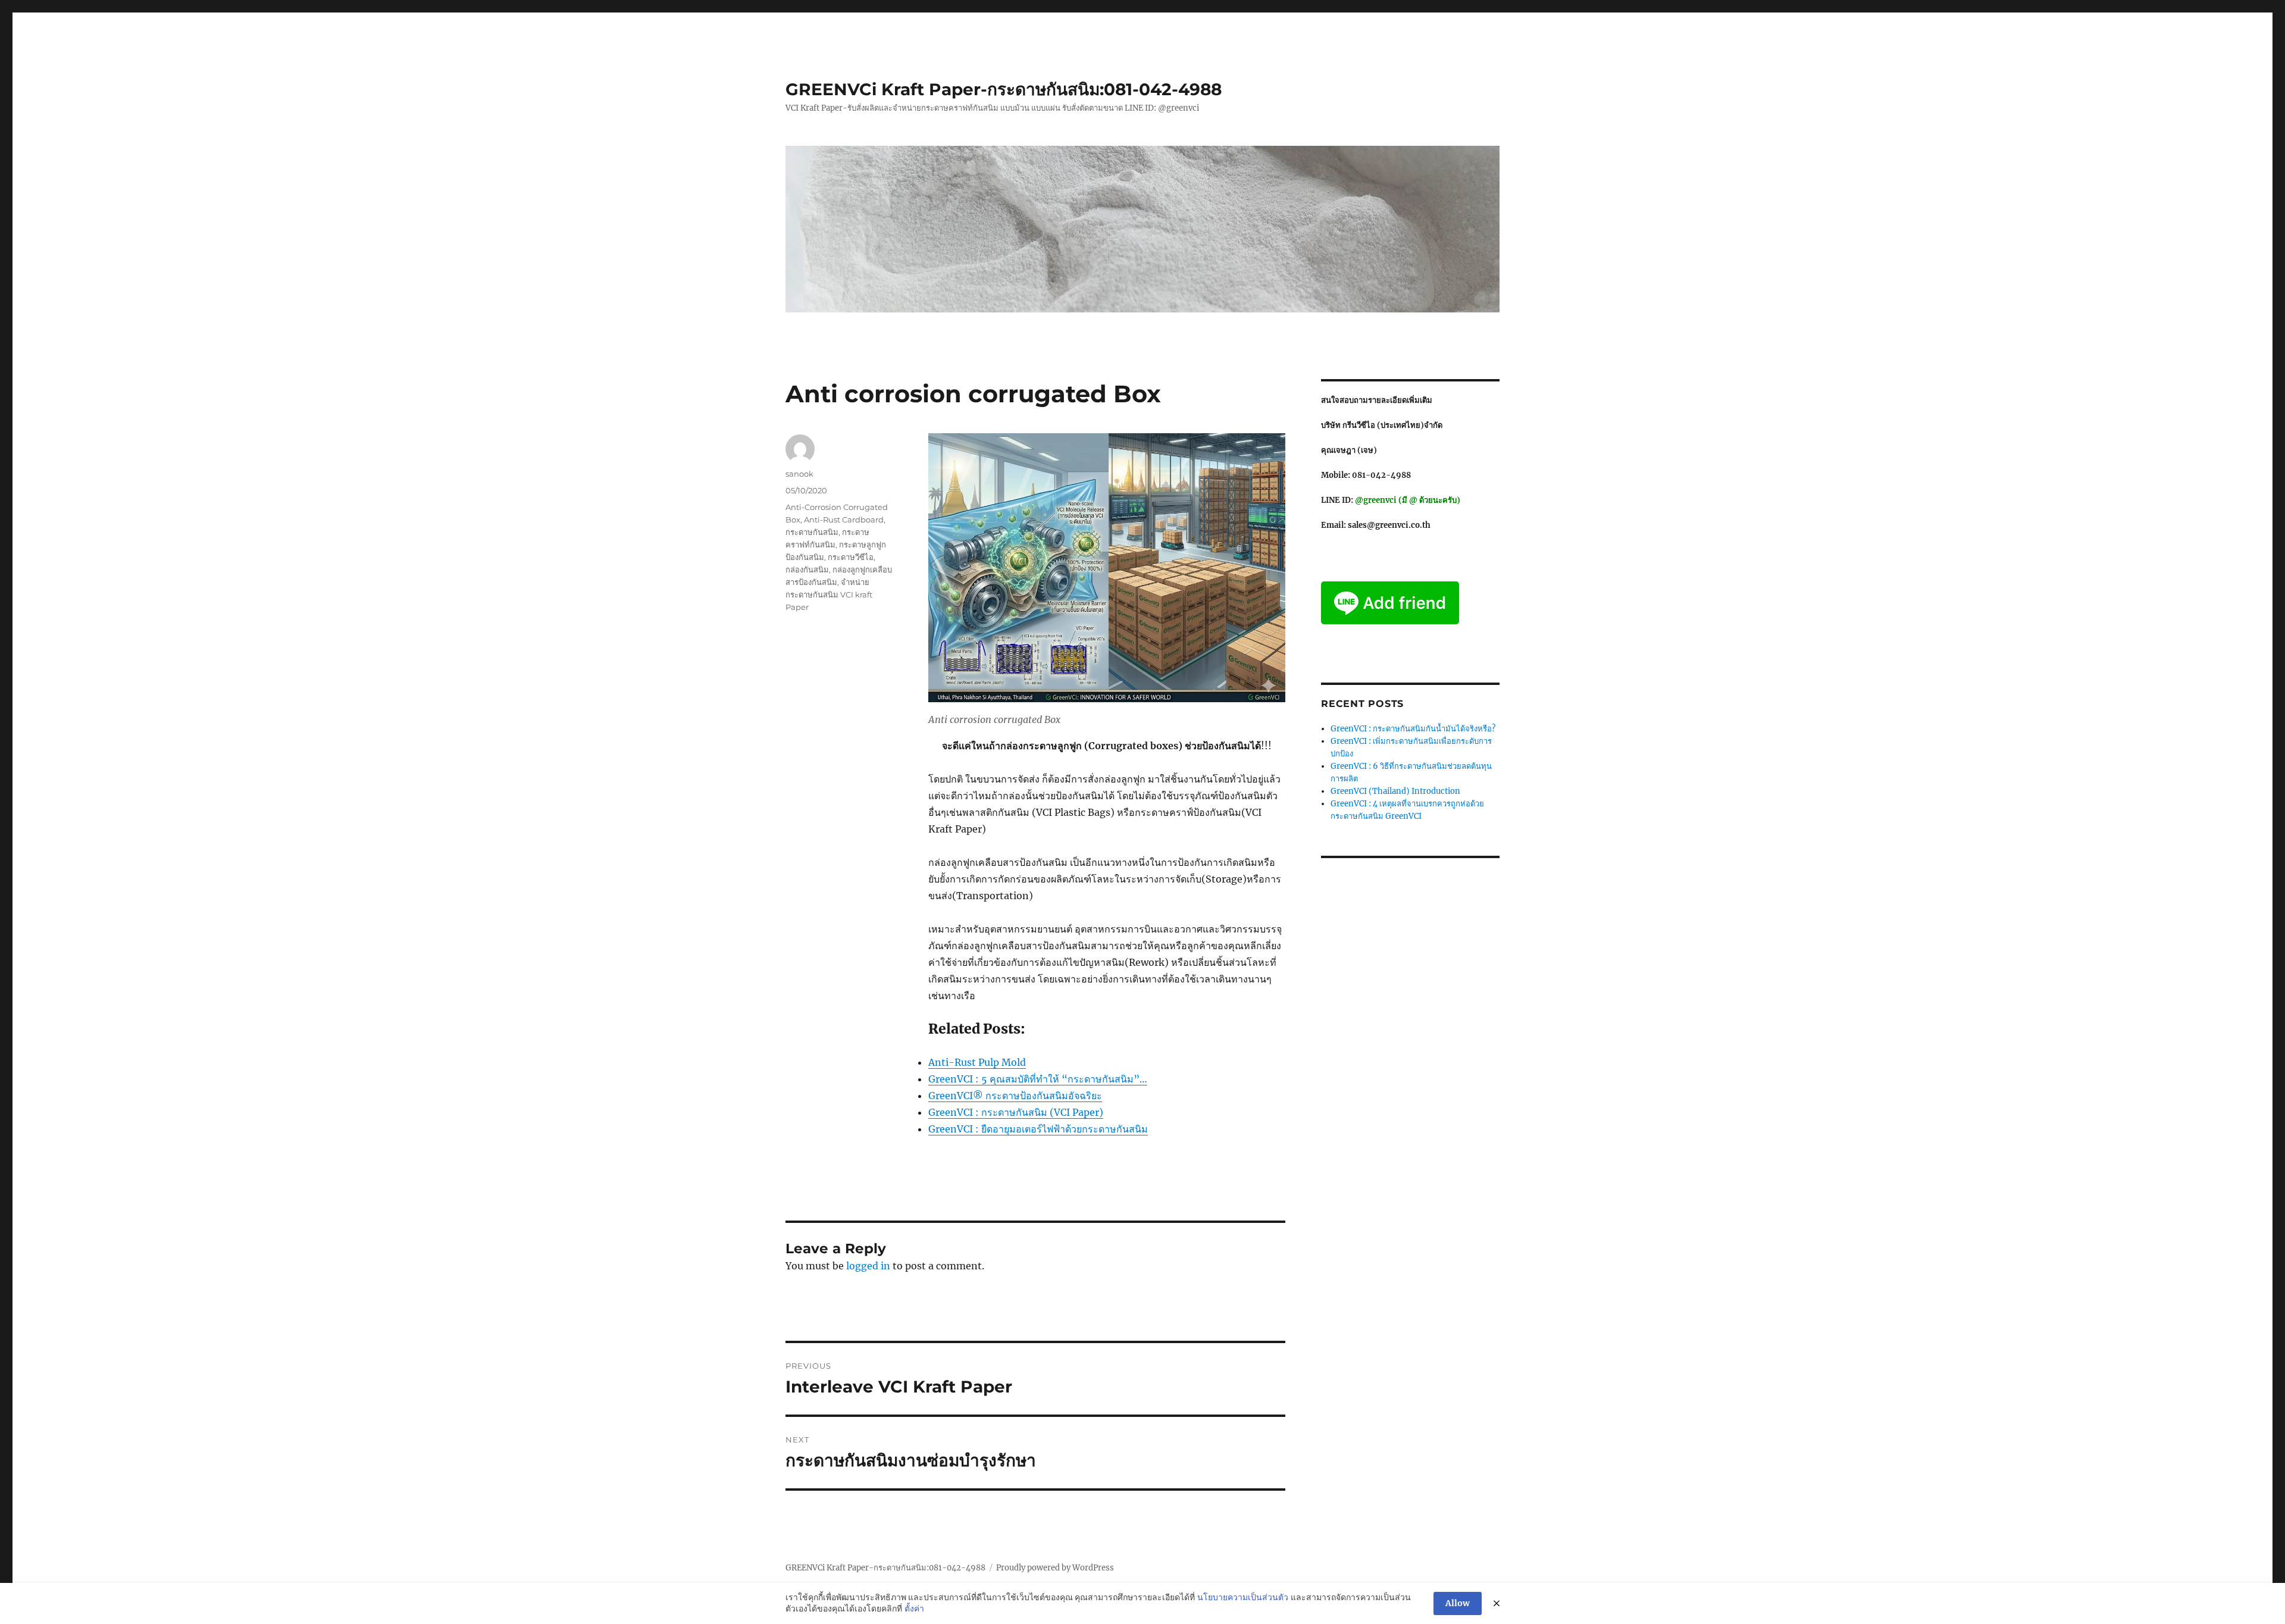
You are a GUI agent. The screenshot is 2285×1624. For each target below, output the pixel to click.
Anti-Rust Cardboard (844, 520)
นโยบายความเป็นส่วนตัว (1243, 1597)
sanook (799, 474)
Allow (1458, 1603)
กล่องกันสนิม (807, 570)
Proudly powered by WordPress (1055, 1568)
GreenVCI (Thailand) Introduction (1395, 791)
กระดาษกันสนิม (812, 532)
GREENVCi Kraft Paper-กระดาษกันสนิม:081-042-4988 (1004, 89)
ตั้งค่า (914, 1609)
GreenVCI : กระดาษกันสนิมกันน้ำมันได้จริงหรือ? (1413, 729)
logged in (868, 1266)
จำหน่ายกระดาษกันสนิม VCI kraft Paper (829, 594)
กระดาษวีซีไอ (851, 557)
